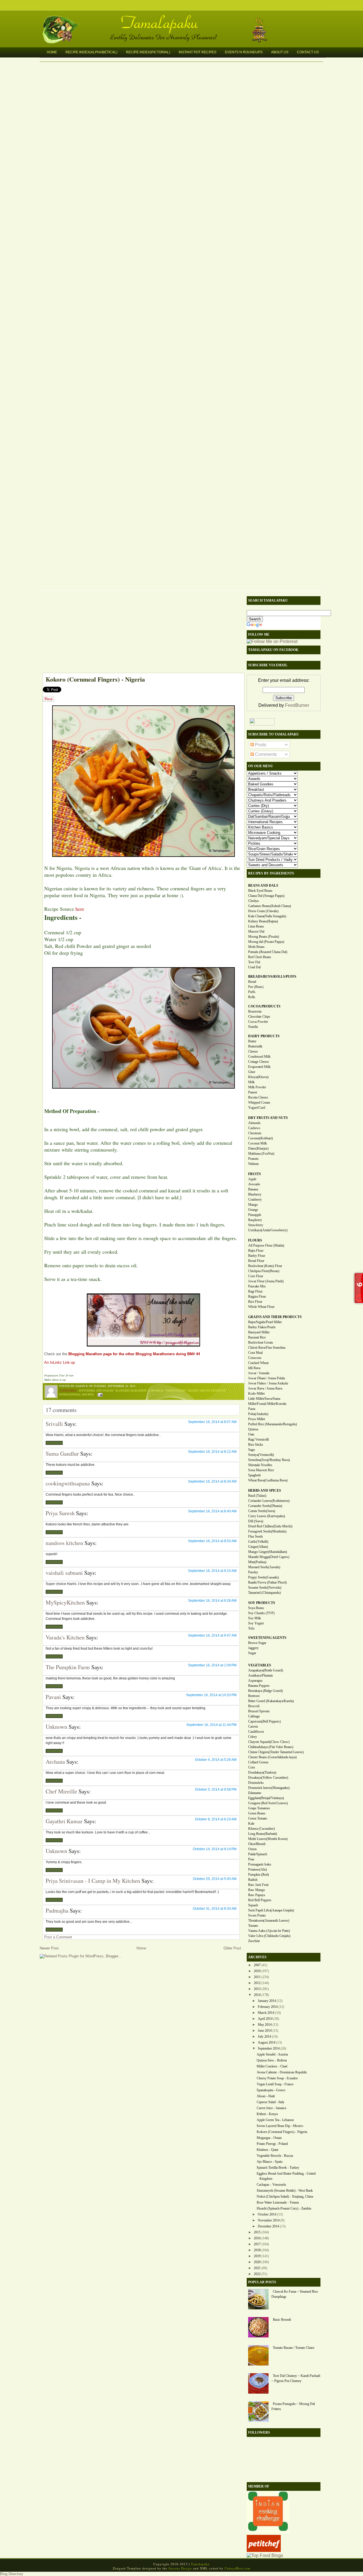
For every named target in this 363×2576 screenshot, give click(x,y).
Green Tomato (258, 1818)
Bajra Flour (256, 1251)
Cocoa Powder (258, 1022)
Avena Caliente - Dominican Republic (282, 2072)
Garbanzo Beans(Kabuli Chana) (270, 906)
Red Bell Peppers (260, 1900)
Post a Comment (58, 1937)
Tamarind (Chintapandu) (264, 1593)
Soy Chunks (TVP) (261, 1613)
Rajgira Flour (257, 1297)
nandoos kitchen (64, 1543)
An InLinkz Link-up (60, 1362)
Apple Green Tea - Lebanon (275, 2120)
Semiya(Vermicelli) (261, 1455)
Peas (251, 1859)
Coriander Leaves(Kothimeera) (269, 1501)
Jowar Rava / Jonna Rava (265, 1388)
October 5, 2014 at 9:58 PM (216, 1789)
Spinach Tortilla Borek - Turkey (278, 2168)
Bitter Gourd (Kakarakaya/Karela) (271, 1701)
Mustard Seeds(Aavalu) (264, 1567)
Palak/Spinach (258, 1854)
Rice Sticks (256, 1445)
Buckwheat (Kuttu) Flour (265, 1266)
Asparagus (255, 1681)
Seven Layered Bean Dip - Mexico (280, 2126)
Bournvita (255, 1011)
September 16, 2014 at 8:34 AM (212, 1481)
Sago (252, 1450)
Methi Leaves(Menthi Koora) (268, 1839)
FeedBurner (297, 705)
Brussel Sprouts (259, 1711)
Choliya (253, 901)
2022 (257, 2274)
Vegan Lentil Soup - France (275, 2084)
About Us (280, 52)
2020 (257, 2262)
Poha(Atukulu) (258, 1414)
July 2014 (264, 2037)
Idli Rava (254, 1368)
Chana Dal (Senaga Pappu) (266, 896)
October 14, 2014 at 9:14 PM (215, 1849)
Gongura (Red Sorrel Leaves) (268, 1803)
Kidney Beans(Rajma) (263, 921)
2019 (257, 2256)
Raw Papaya (257, 1895)
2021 (257, 2268)
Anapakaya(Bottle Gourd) (266, 1670)
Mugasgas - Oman (269, 2138)
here (80, 909)
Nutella (253, 1027)
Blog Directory (12, 2574)
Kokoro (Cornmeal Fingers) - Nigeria (95, 679)
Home (52, 52)
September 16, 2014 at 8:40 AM (212, 1511)
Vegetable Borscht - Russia (275, 2156)
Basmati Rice (257, 1337)
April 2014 (265, 2019)
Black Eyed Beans (260, 891)
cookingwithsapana (68, 1483)
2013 (257, 1989)
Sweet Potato (257, 1915)
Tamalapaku (184, 19)
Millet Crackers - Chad (272, 2066)
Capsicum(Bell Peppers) (264, 1721)
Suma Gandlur (62, 1454)
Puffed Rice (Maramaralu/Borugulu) (273, 1424)
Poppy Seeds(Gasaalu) (263, 1577)
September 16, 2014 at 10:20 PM (211, 1695)
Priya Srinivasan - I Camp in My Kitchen (93, 1881)
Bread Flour (256, 1261)
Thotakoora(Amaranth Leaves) (269, 1921)
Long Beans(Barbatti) (263, 1834)
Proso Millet (257, 1419)
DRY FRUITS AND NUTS (268, 1118)
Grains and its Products (207, 1390)
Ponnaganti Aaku (260, 1864)
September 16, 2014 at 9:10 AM (212, 1571)
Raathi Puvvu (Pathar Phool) (267, 1582)
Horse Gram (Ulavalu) (263, 911)
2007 (257, 1965)
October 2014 (267, 2214)
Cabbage (254, 1716)
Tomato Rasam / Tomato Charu (294, 2348)
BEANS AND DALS (263, 886)
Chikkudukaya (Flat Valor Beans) (271, 1747)
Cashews (254, 1128)
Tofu (251, 1628)
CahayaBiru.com (238, 2568)
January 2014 (267, 2001)
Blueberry (255, 1194)
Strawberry (256, 1225)
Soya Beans (256, 1608)
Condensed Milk (259, 1057)
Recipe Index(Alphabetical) (91, 52)
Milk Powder (257, 1087)
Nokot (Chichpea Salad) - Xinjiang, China (285, 2196)
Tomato (253, 1926)
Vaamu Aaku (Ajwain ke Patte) (269, 1931)
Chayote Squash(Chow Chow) (269, 1742)
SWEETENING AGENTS (267, 1638)
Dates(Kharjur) (258, 1148)
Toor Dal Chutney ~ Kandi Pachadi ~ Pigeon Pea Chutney (296, 2378)
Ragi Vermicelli (258, 1439)
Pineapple (255, 1215)
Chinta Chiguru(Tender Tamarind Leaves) (276, 1752)
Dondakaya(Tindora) (262, 1772)
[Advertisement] (140, 633)
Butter (252, 1041)
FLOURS (255, 1240)
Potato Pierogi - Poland (272, 2144)
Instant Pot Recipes (198, 52)
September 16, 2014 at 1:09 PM (212, 1665)
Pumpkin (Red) (258, 1875)
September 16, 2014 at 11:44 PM (211, 1725)
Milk (251, 1082)
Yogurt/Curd (257, 1108)
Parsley (253, 1572)
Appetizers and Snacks (96, 1390)
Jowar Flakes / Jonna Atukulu (268, 1383)
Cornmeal (156, 1390)
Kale (251, 1824)
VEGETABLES (260, 1665)
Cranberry (255, 1200)
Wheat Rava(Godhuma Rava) (268, 1480)
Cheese (253, 1051)
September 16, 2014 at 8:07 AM (212, 1422)
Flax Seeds (256, 1536)
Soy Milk (255, 1618)
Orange (253, 1210)
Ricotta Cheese (258, 1097)
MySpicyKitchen (65, 1602)
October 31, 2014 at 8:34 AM (215, 1909)
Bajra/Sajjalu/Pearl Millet (265, 1322)
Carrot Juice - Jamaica (271, 2108)
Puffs (252, 992)
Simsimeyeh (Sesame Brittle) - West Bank (285, 2191)
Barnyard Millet (259, 1332)
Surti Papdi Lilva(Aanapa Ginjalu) (271, 1910)
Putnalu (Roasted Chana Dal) (268, 952)
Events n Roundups (244, 52)
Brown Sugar (257, 1643)
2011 (257, 1977)
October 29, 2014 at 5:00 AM (215, 1879)
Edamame (255, 1793)
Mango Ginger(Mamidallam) (268, 1552)
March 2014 (266, 2013)
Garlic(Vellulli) (258, 1542)
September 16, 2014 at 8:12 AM (212, 1452)
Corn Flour (256, 1276)
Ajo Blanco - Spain (270, 2162)
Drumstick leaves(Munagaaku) (269, 1788)
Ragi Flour (255, 1291)
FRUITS (255, 1174)
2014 (257, 1995)
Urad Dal (254, 967)
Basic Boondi (282, 2320)
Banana (253, 1189)
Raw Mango (257, 1890)
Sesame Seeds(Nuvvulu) (265, 1588)
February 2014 (268, 2007)
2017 (257, 2244)
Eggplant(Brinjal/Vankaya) (266, 1798)
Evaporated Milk (259, 1067)
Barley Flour (257, 1256)
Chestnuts (255, 1133)
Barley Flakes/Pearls (262, 1327)
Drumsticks (256, 1783)
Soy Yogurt (256, 1623)
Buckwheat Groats (261, 1342)
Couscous (255, 1358)
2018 (257, 2250)
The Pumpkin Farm (68, 1667)
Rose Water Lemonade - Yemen (278, 2202)
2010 (257, 1971)
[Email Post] (99, 1394)
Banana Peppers (259, 1686)
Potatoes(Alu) (258, 1869)
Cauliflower (256, 1732)
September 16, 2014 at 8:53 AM (212, 1541)
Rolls (252, 997)
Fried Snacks (176, 1390)
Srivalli (54, 1424)
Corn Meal (255, 1353)
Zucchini (254, 1941)
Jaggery (253, 1648)
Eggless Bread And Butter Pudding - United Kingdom (286, 2176)
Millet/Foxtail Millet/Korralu (267, 1404)
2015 (257, 2232)
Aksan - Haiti (266, 2096)
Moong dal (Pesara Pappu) (266, 942)
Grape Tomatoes (259, 1808)
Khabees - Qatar (268, 2150)
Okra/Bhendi (257, 1844)
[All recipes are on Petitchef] (264, 2550)
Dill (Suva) (256, 1521)
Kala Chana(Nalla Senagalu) (267, 916)
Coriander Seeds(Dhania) (265, 1506)
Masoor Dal (256, 931)
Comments (265, 754)
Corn (252, 1767)
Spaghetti (254, 1475)
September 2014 (269, 2048)
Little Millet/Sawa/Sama (264, 1399)
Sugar (252, 1653)
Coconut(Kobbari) (260, 1138)
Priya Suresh (60, 1513)
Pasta (252, 1409)
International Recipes (77, 1394)
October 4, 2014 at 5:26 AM (216, 1760)
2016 (257, 2238)
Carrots (253, 1727)
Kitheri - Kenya (267, 2114)
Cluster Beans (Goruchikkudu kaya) (272, 1757)
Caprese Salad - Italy (271, 2102)
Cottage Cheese (258, 1062)
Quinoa (253, 1429)
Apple (252, 1179)
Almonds (254, 1123)
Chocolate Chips (259, 1017)
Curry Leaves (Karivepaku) (267, 1516)
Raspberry (255, 1220)
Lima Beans (256, 926)
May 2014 (265, 2025)
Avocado (254, 1184)
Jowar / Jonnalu (259, 1373)
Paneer (253, 1092)
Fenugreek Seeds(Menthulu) (267, 1531)
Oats (251, 1434)
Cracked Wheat (258, 1363)
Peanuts (253, 1159)
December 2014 (268, 2226)
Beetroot (254, 1696)
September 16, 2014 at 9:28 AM (212, 1601)
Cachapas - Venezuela (271, 2185)
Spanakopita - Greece (271, 2090)
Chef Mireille (61, 1791)
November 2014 (269, 2220)
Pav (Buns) (256, 987)
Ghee (252, 1072)
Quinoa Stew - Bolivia (272, 2060)
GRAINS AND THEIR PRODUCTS (275, 1317)
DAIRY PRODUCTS (264, 1036)
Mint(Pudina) (257, 1562)
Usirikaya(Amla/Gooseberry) (268, 1230)
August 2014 (267, 2042)
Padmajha (57, 1910)
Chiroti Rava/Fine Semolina (267, 1348)
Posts (260, 745)
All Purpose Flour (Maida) (266, 1245)
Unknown (56, 1727)
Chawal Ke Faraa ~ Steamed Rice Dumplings (295, 2294)
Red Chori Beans (260, 957)
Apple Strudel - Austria (272, 2054)
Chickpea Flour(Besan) (264, 1271)
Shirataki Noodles (260, 1465)
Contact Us (308, 52)
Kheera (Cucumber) (261, 1829)
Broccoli (254, 1706)
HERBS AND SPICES (265, 1491)
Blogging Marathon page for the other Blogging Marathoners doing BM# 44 (134, 1354)
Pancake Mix (257, 1286)
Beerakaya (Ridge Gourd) (265, 1691)
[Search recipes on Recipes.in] (265, 2555)
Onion (252, 1849)
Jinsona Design (180, 2568)
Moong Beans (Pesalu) (264, 937)
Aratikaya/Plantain (260, 1675)
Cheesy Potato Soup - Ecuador (277, 2078)
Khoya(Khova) (258, 1077)
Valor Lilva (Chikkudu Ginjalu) (269, 1936)
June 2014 (265, 2031)
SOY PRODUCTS (262, 1603)
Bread (252, 982)
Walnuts (254, 1164)
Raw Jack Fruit (258, 1885)
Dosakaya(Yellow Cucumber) (268, 1778)
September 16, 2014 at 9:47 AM (212, 1635)
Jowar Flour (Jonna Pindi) (266, 1281)
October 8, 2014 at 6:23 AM (216, 1819)
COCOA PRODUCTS (264, 1006)
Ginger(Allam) (258, 1547)
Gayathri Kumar (64, 1821)
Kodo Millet (256, 1394)
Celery (253, 1737)
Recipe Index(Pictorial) (148, 52)
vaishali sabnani (64, 1573)
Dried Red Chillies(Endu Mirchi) (270, 1526)
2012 (257, 1983)
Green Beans (257, 1813)
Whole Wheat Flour (261, 1307)
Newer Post (49, 1948)
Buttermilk (255, 1046)
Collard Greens (258, 1762)
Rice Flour (255, 1302)
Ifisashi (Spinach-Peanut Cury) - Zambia (284, 2208)
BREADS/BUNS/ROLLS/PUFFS (272, 977)
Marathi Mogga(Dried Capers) (269, 1557)
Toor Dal (254, 962)
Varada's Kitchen (65, 1637)
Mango (253, 1205)
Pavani (53, 1697)
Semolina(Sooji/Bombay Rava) (269, 1460)
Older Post (232, 1948)
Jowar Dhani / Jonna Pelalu (267, 1378)
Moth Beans (256, 947)
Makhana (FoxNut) (261, 1154)
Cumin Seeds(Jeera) (262, 1511)
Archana (55, 1762)
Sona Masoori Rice (261, 1470)
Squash (253, 1905)
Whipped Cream (259, 1103)
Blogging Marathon (131, 1390)
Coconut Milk (258, 1143)
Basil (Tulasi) (257, 1496)
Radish (253, 1880)
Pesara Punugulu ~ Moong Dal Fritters (293, 2406)
